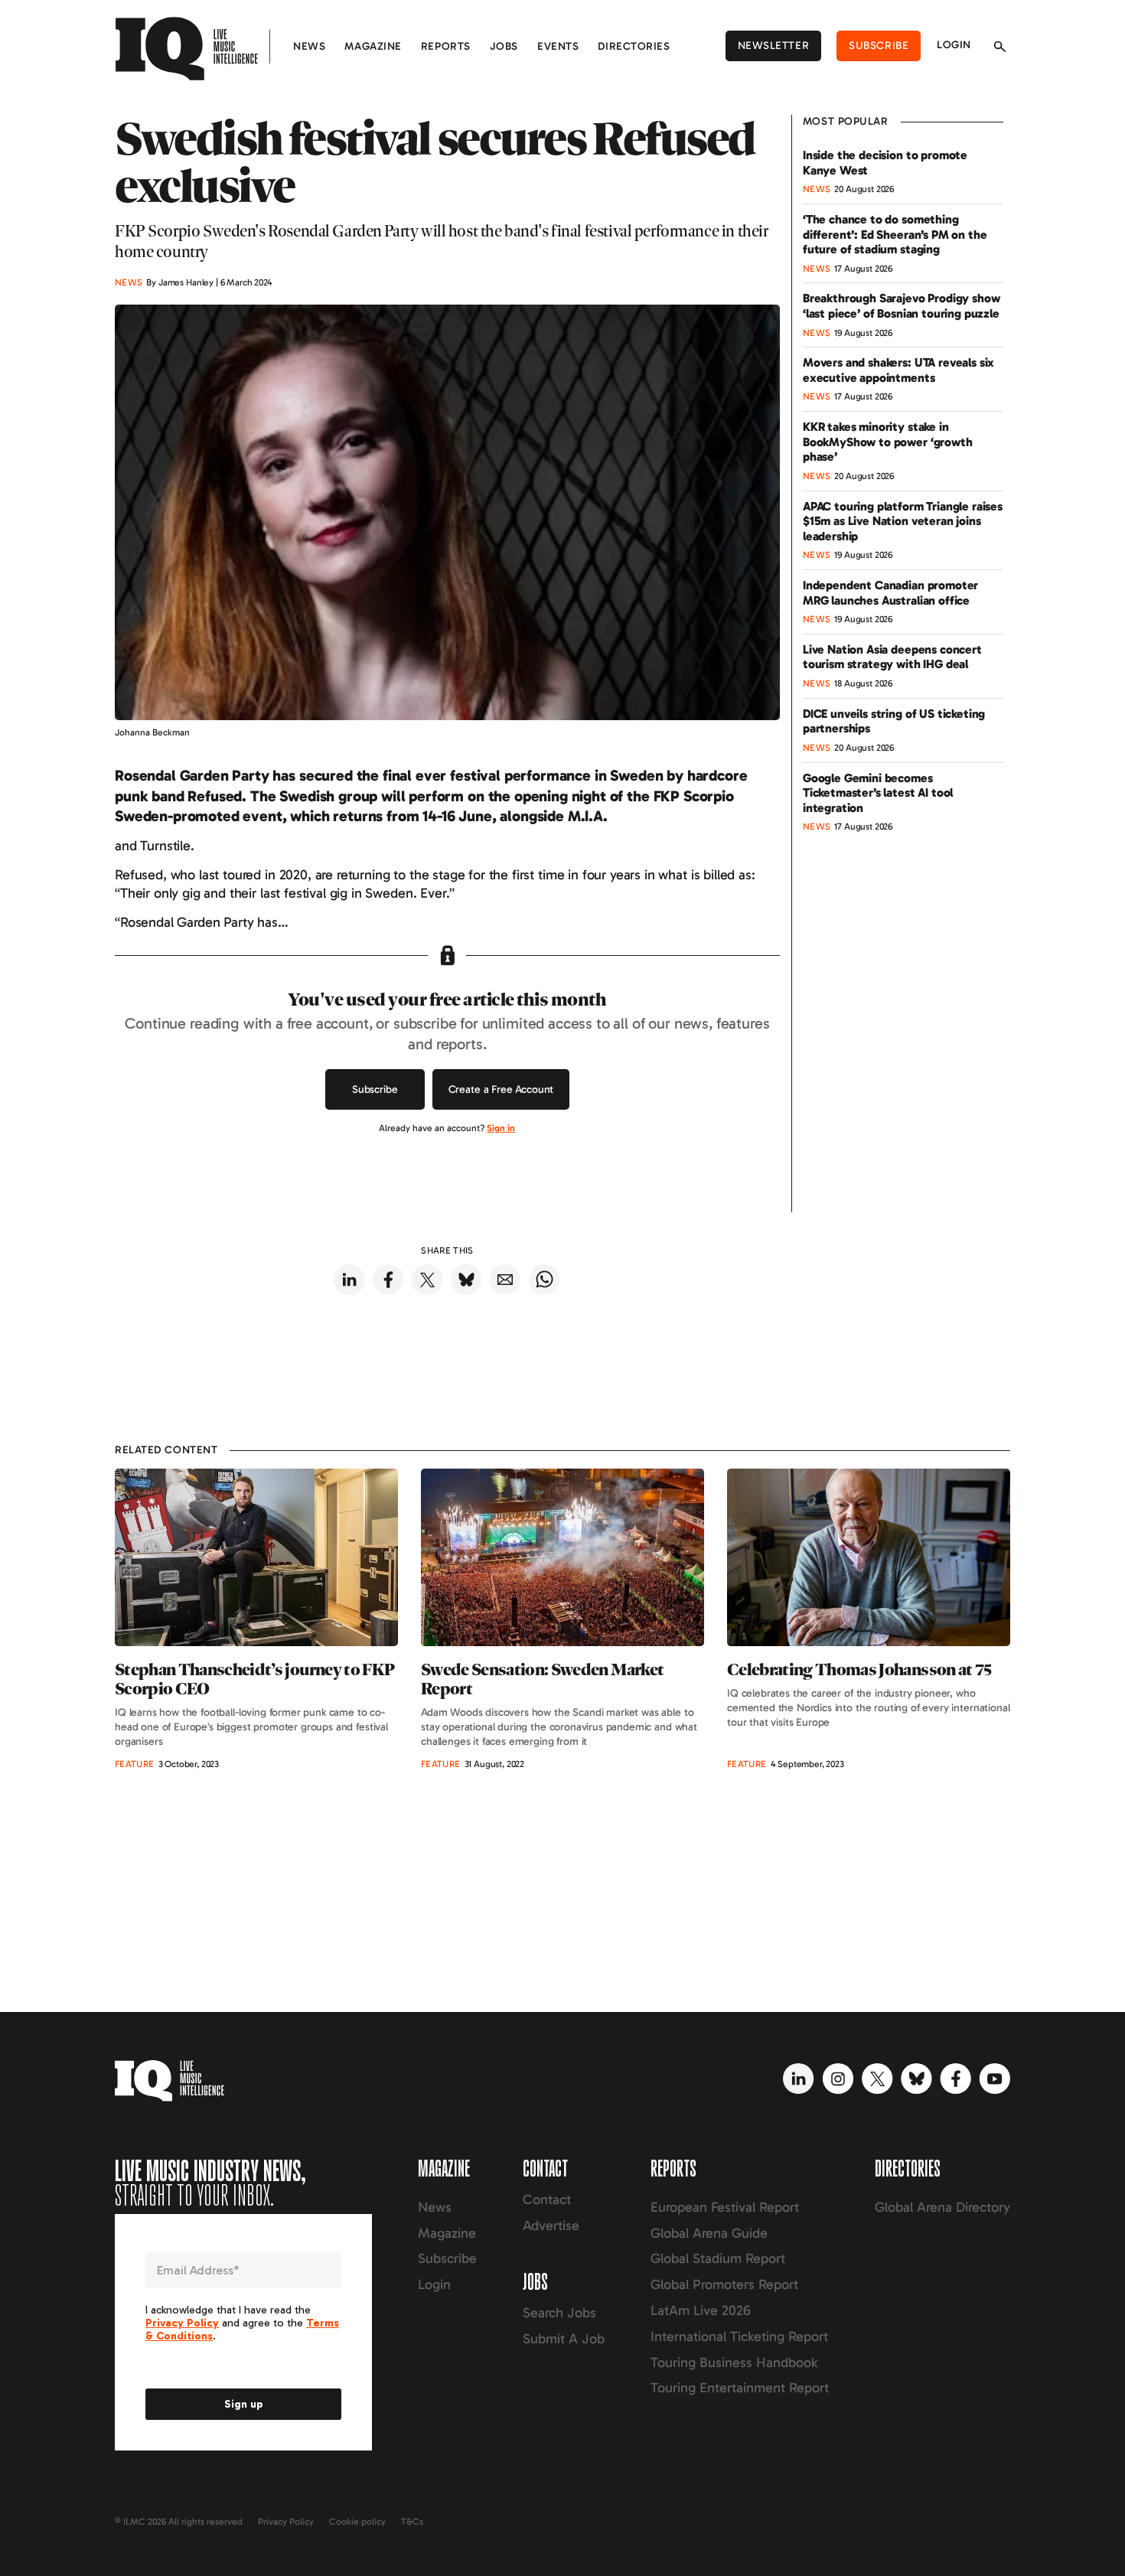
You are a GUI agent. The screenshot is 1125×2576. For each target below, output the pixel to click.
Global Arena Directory (942, 2207)
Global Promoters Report (724, 2284)
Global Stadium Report (718, 2258)
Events (558, 46)
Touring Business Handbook (734, 2362)
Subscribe (879, 46)
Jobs (504, 46)
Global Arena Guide (709, 2233)
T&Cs (412, 2522)
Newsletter (774, 46)
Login (954, 45)
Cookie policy (357, 2522)
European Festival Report (725, 2207)
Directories (634, 46)
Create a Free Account (501, 1089)
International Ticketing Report (739, 2336)
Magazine (373, 46)
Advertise (551, 2225)
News (309, 46)
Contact (547, 2199)
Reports (446, 46)
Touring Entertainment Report (740, 2388)
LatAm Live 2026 (701, 2310)
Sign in (501, 1128)
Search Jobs (559, 2313)
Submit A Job (564, 2339)
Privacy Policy (286, 2522)
